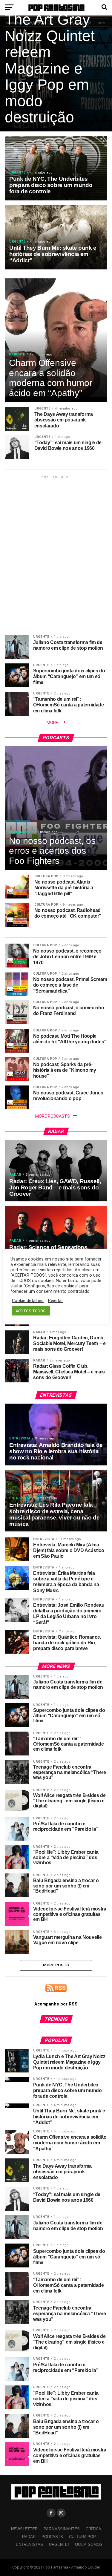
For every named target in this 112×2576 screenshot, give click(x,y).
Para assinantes (62, 2529)
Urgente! (59, 2544)
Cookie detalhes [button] (28, 1301)
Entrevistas (29, 2544)
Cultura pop (82, 2537)
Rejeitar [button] (56, 1301)
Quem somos (89, 2544)
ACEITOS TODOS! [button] (31, 1311)
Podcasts (52, 2537)
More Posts (56, 1965)
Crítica (93, 2529)
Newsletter (24, 2529)
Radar (29, 2537)
